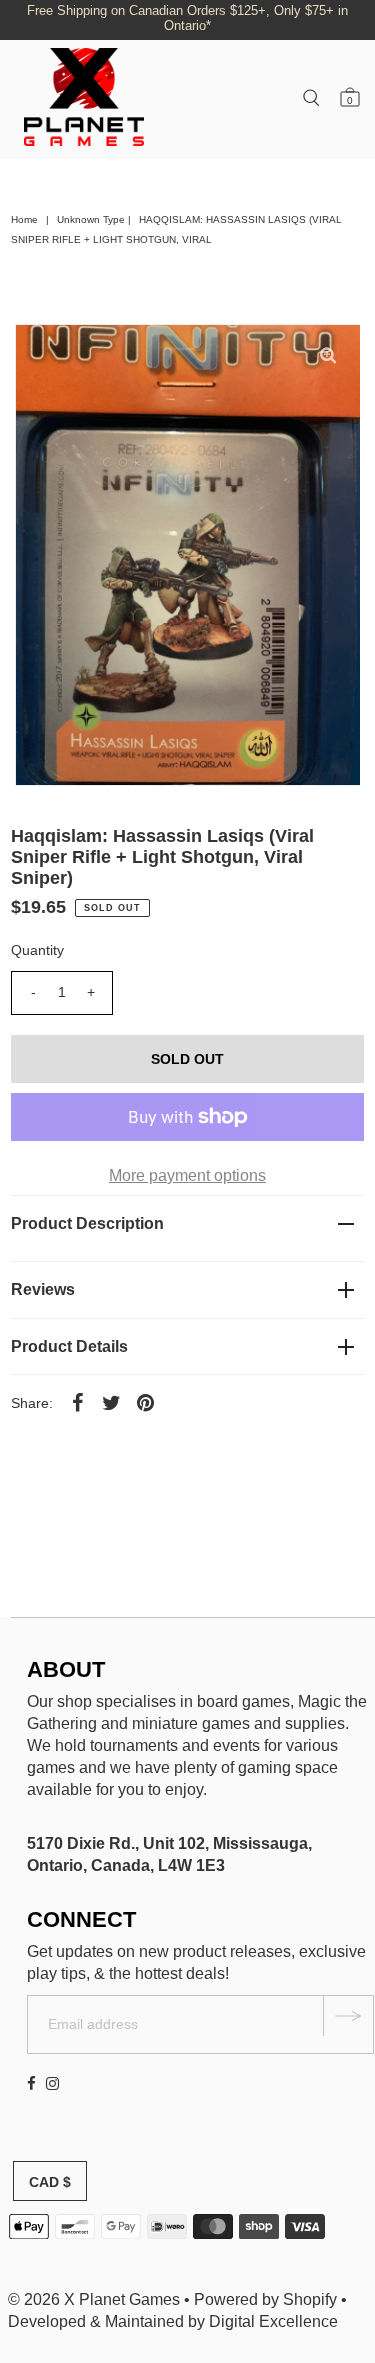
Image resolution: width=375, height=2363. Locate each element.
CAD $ (50, 2182)
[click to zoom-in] (328, 356)
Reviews (43, 1289)
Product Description (87, 1223)
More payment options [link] (187, 1175)
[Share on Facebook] (77, 1402)
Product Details (69, 1346)
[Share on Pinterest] (145, 1402)
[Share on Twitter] (111, 1402)
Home (24, 219)
